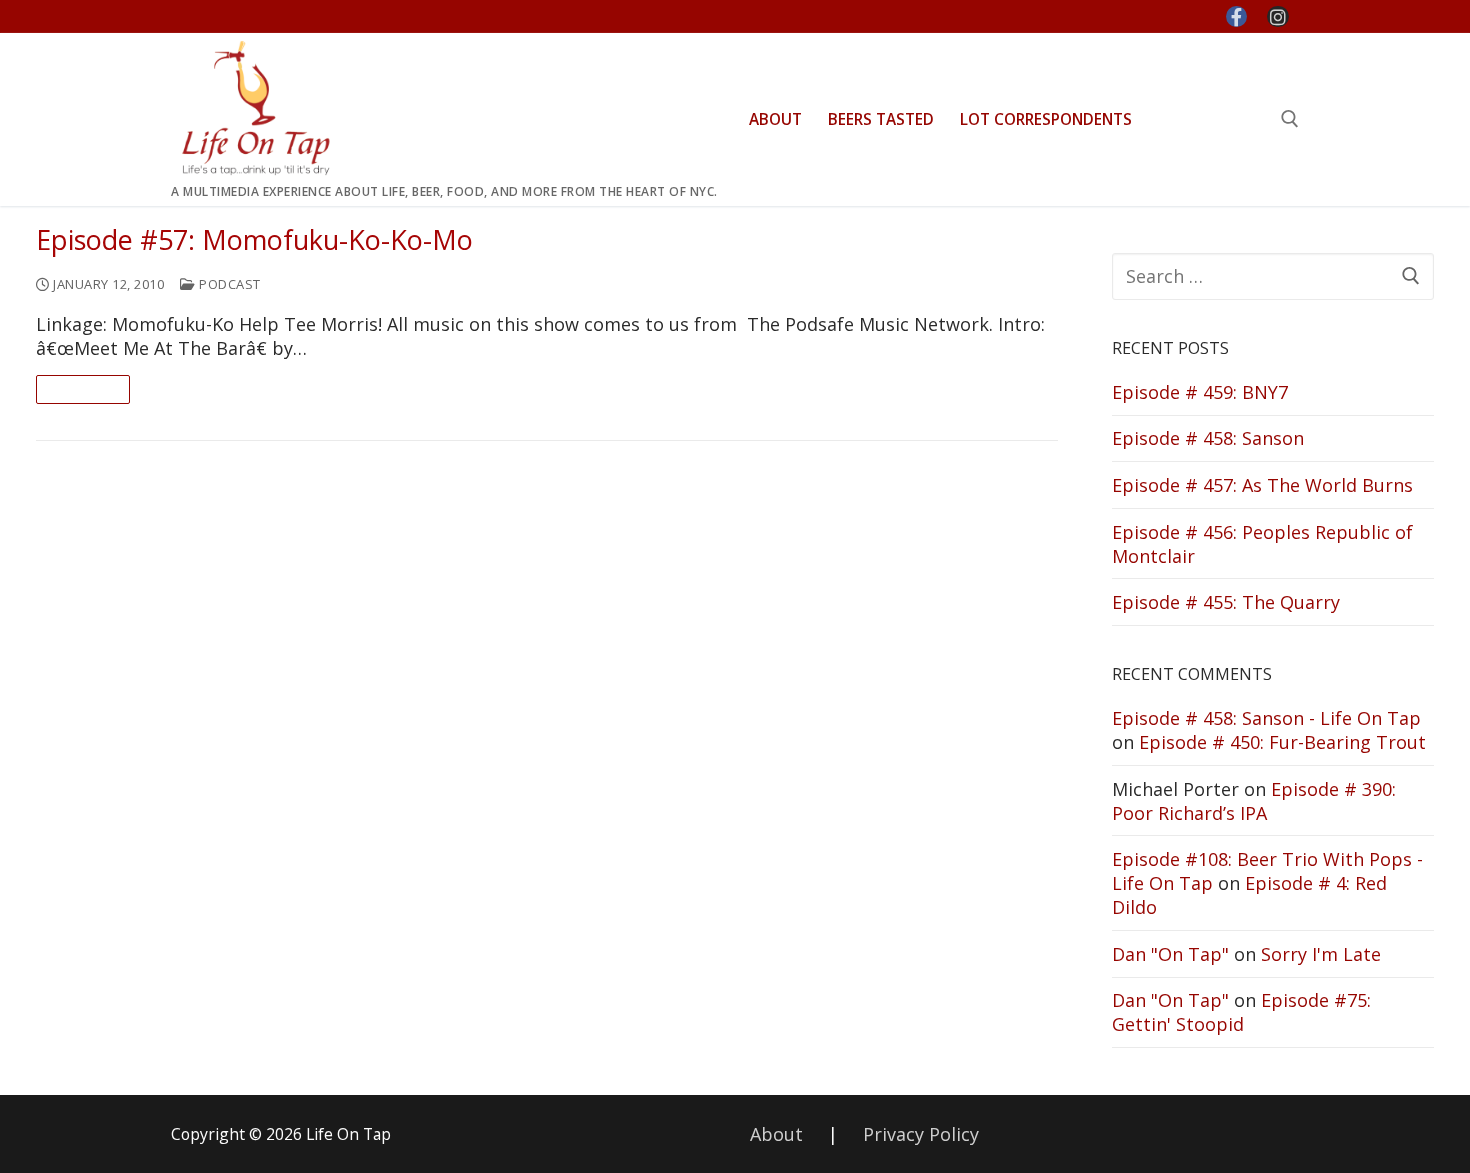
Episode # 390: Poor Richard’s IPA (1254, 801)
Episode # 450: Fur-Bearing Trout (1282, 742)
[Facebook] (1237, 17)
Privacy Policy (921, 1134)
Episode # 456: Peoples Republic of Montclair (1262, 544)
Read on (83, 389)
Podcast (228, 284)
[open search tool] (1290, 119)
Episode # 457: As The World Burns (1262, 485)
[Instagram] (1278, 17)
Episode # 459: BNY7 (1200, 392)
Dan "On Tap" (1170, 954)
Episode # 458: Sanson (1208, 438)
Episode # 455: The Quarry (1226, 602)
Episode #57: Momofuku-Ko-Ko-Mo (254, 240)
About (776, 1134)
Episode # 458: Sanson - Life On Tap (1266, 718)
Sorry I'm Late (1321, 954)
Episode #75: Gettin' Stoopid (1241, 1012)
